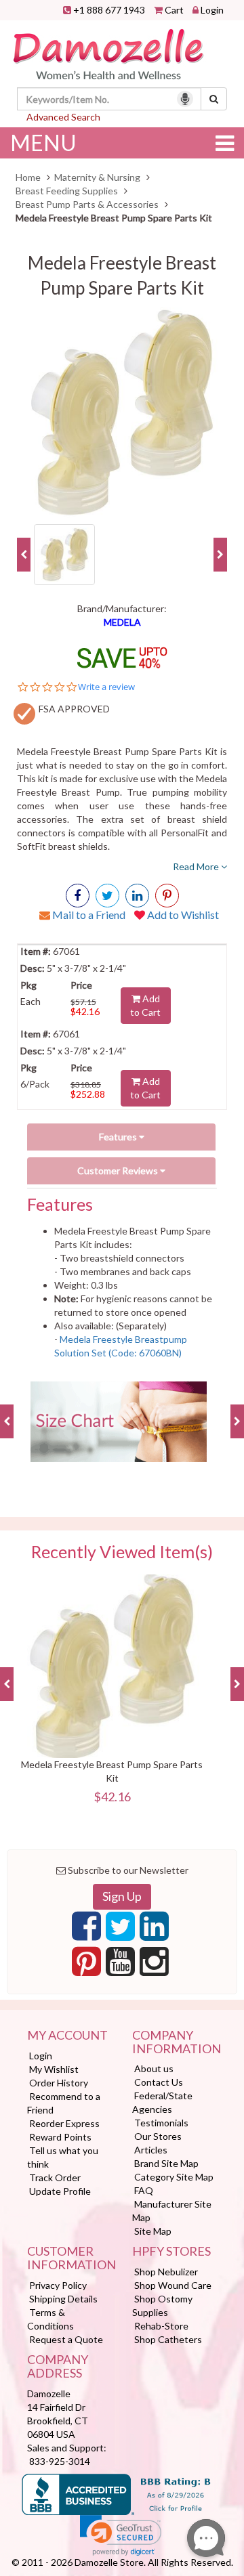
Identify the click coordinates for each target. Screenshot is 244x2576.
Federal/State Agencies (162, 2102)
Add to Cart (145, 1005)
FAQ (144, 2190)
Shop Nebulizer (166, 2272)
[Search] (214, 99)
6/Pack (35, 1084)
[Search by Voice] (185, 99)
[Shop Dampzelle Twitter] (120, 1930)
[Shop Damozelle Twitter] (137, 896)
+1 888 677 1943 (109, 10)
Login (212, 10)
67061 (65, 951)
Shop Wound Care (173, 2285)
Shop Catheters (168, 2339)
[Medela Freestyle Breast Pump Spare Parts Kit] (122, 412)
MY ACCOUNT (67, 2036)
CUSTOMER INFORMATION (69, 2258)
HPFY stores (171, 2252)
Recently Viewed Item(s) (122, 1552)
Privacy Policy (58, 2285)
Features (119, 1137)
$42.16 (85, 1011)
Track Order (55, 2177)
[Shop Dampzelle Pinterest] (86, 1965)
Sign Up (122, 1896)
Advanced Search (63, 117)
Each (30, 1001)
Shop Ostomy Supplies (162, 2305)
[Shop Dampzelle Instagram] (154, 1965)
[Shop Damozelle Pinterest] (167, 896)
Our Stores (158, 2136)
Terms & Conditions (50, 2319)
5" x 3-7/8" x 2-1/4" (85, 968)
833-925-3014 (60, 2461)
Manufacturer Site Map (172, 2211)
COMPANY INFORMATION (175, 2042)
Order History (59, 2083)
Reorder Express (64, 2123)
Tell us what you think (63, 2157)
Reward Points (60, 2137)
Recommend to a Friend (64, 2103)
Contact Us (159, 2082)
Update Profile (60, 2191)
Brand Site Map (166, 2163)
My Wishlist (54, 2069)
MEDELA (122, 622)
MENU (43, 143)
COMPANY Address (58, 2367)
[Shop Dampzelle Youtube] (120, 1965)
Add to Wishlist (182, 915)
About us (154, 2068)
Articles (151, 2150)
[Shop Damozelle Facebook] (78, 896)
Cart (174, 10)
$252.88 (88, 1094)
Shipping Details (63, 2299)
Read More (197, 866)
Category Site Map (174, 2177)
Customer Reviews (119, 1171)
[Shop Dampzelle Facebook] (86, 1930)
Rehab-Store (161, 2326)
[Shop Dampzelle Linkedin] (154, 1930)
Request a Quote (66, 2339)
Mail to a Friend (88, 915)
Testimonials (161, 2123)
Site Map (153, 2231)
